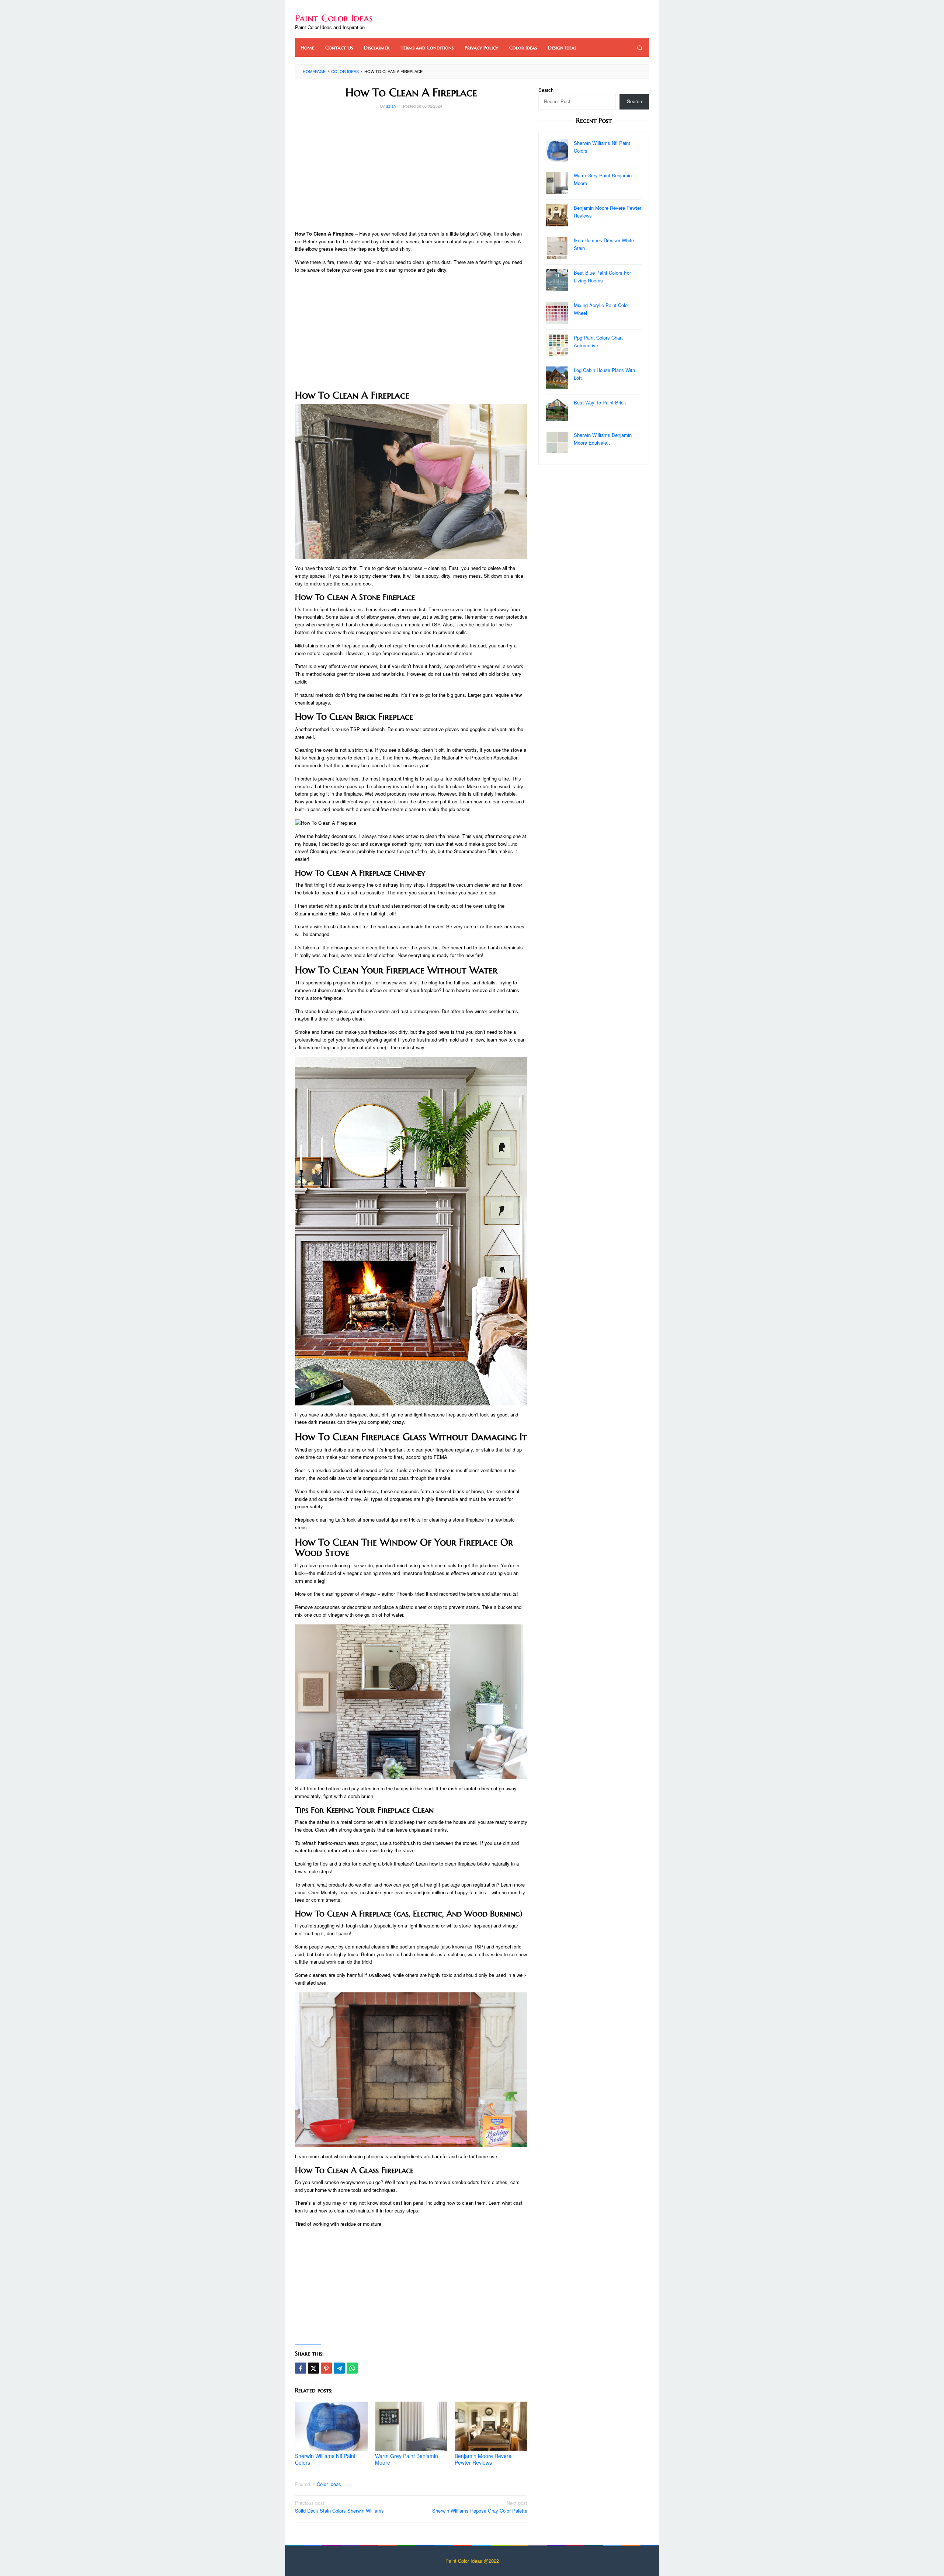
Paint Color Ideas (334, 18)
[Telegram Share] (339, 2368)
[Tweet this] (313, 2368)
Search (546, 90)
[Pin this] (326, 2368)
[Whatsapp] (352, 2368)
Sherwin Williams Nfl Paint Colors (325, 2459)
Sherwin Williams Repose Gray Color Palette (480, 2507)
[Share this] (301, 2368)
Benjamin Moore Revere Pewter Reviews (483, 2459)
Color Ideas (329, 2484)
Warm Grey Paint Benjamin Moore (407, 2459)
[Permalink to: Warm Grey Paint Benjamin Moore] (411, 2426)
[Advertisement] (411, 171)
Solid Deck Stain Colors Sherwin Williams (339, 2507)
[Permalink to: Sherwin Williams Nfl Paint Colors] (331, 2426)
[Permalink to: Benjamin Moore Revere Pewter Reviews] (491, 2426)
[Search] (640, 48)
